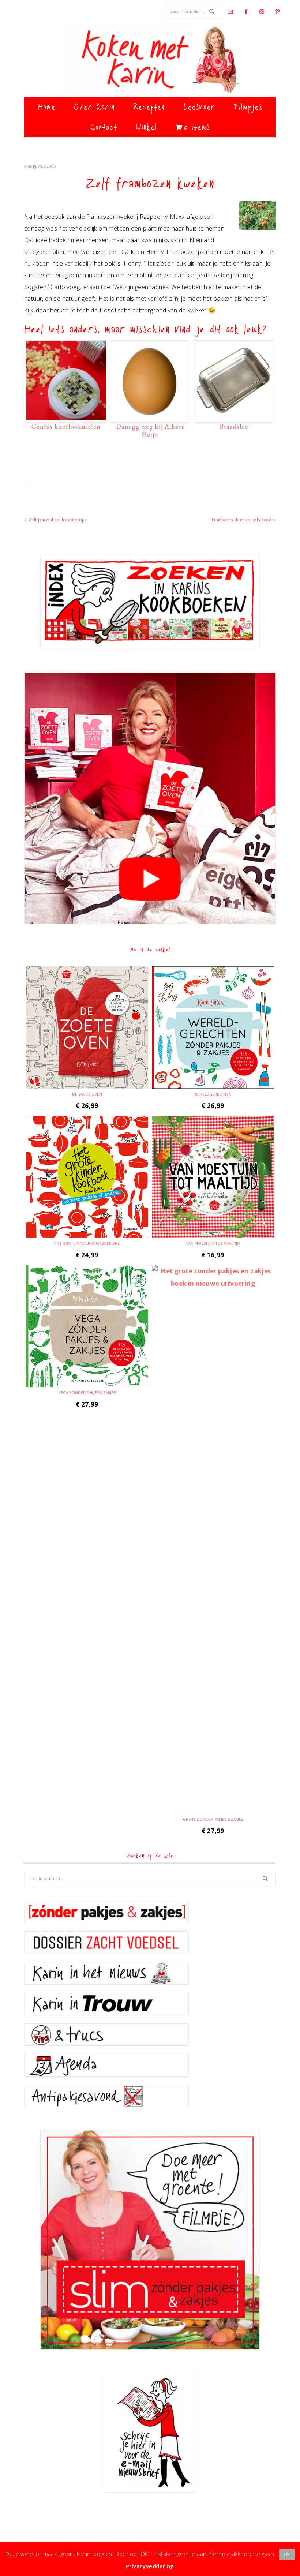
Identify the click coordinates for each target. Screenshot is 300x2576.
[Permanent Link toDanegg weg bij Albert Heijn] (150, 416)
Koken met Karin (150, 60)
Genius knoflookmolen (66, 426)
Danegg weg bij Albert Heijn (150, 430)
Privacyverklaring (150, 2566)
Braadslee (234, 426)
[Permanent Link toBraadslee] (234, 416)
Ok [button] (287, 2554)
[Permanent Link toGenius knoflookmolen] (66, 416)
